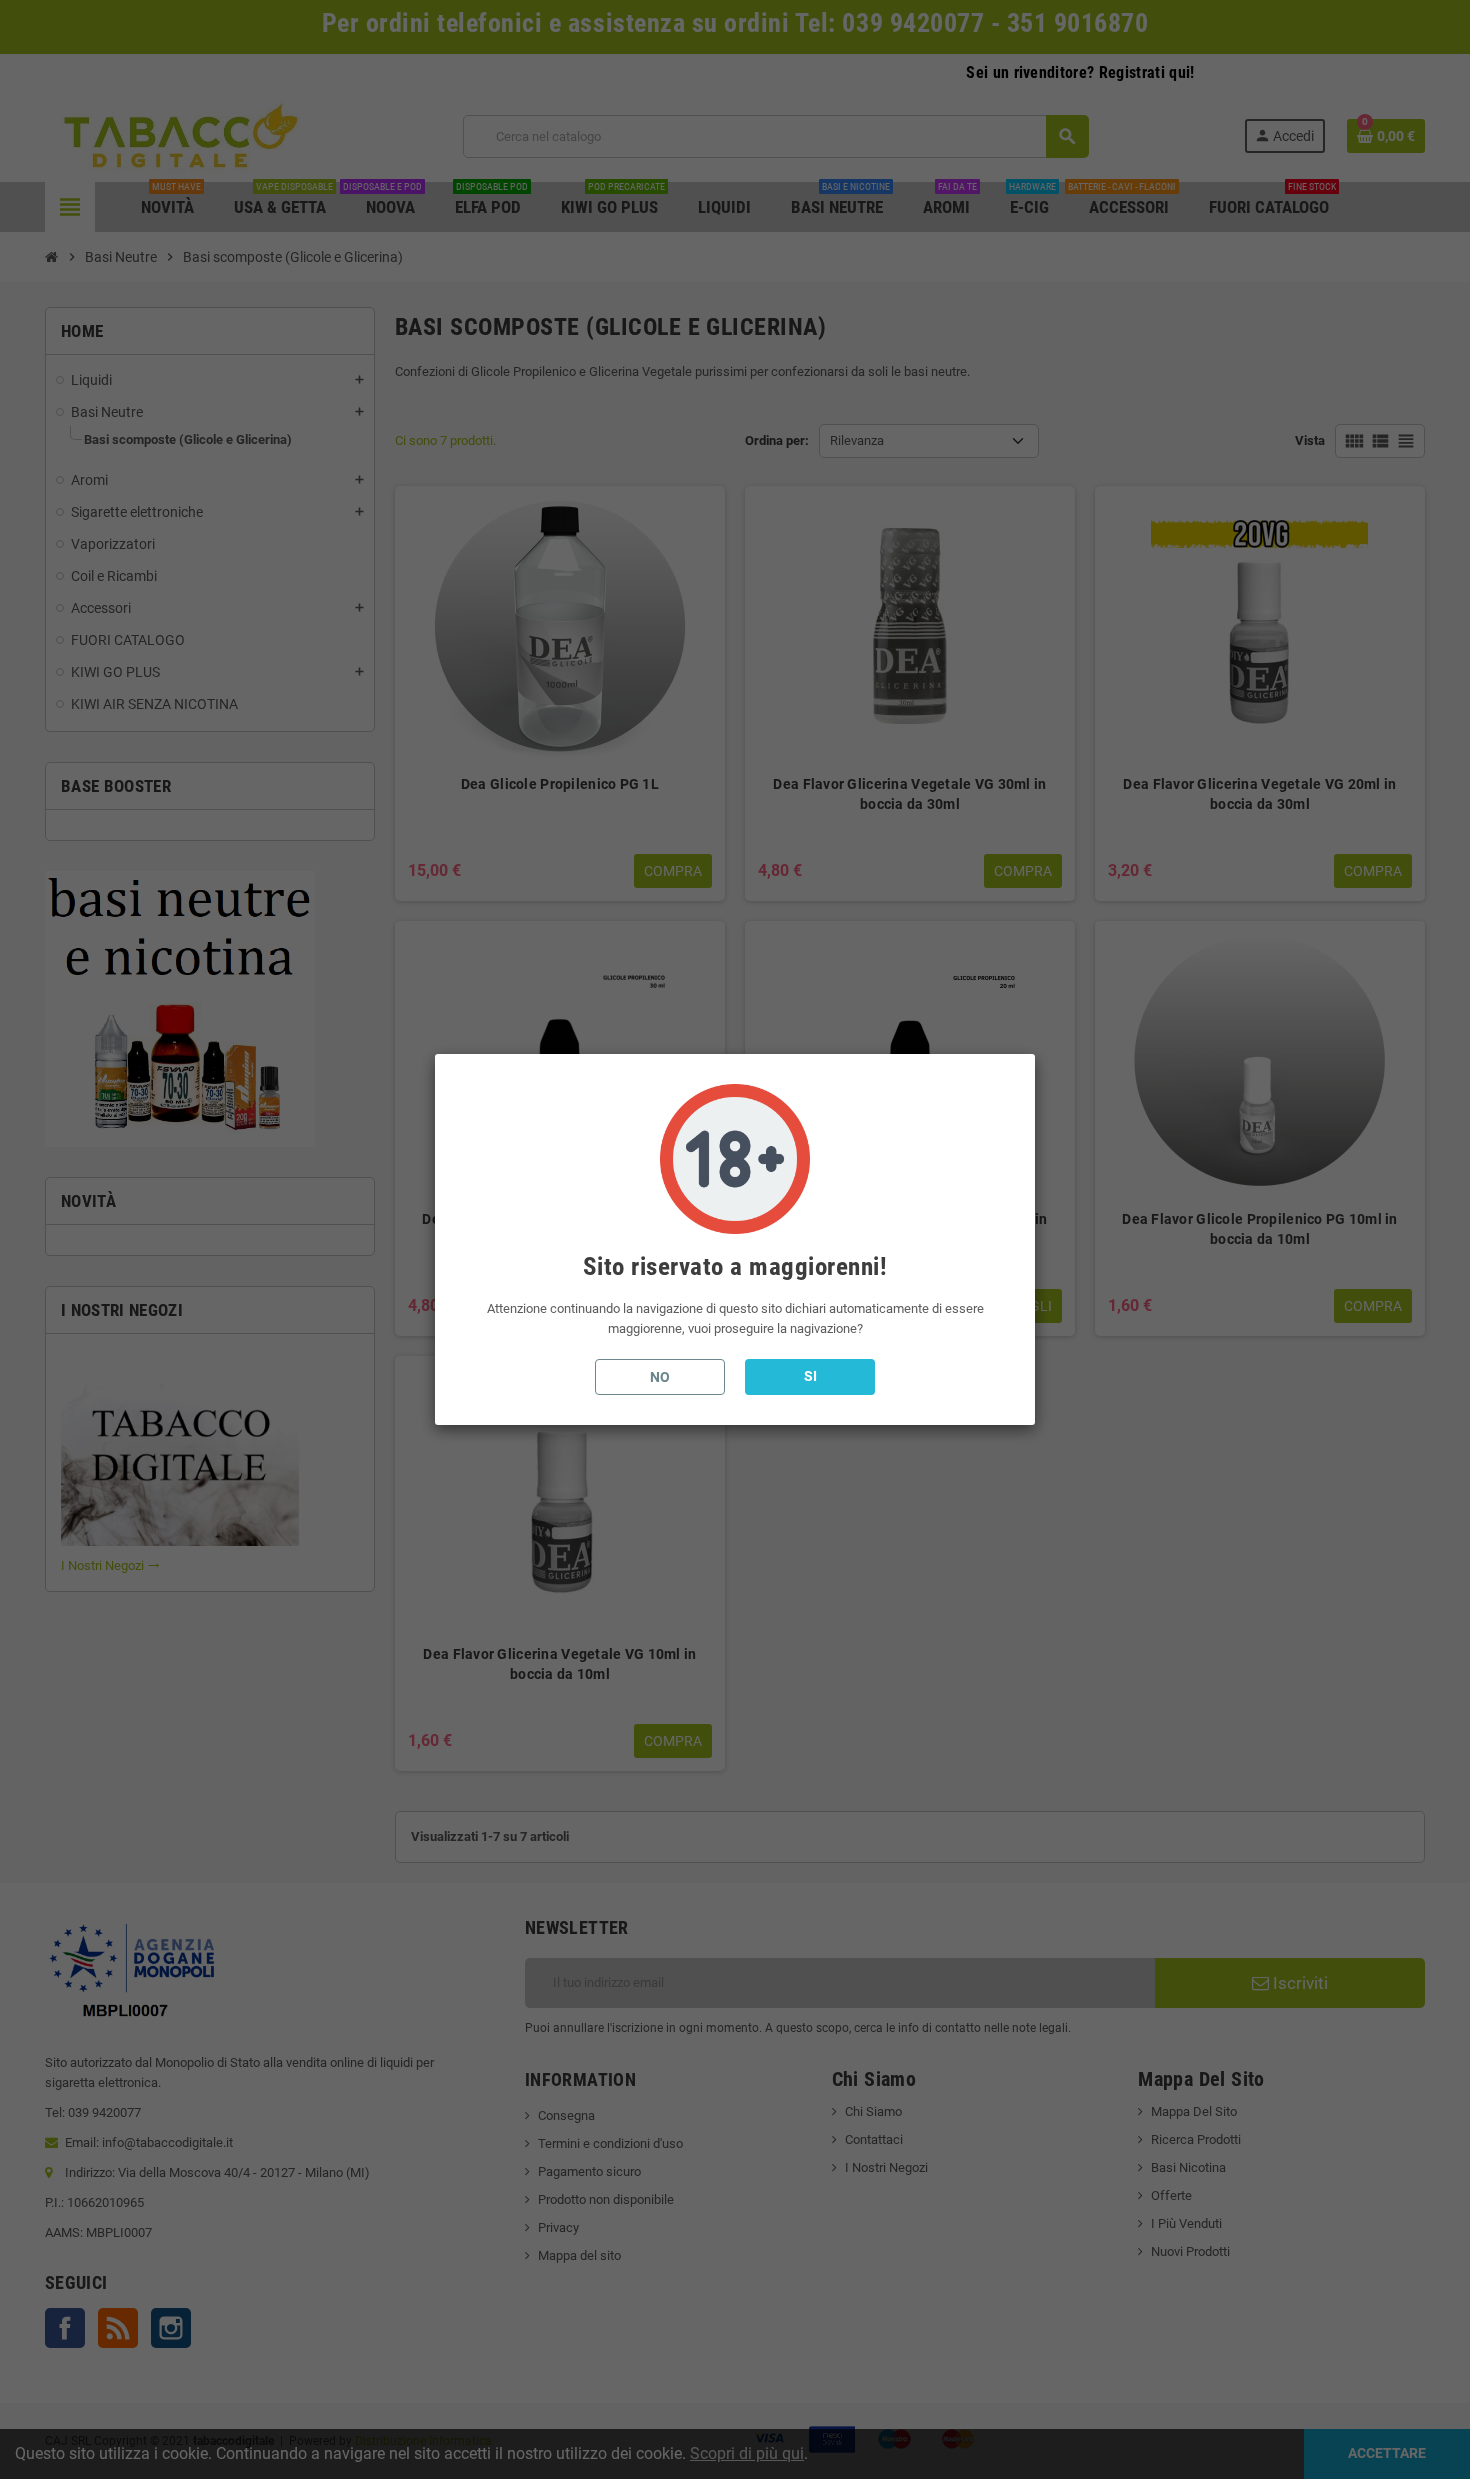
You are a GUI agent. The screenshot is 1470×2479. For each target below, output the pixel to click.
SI (810, 1376)
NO (660, 1377)
